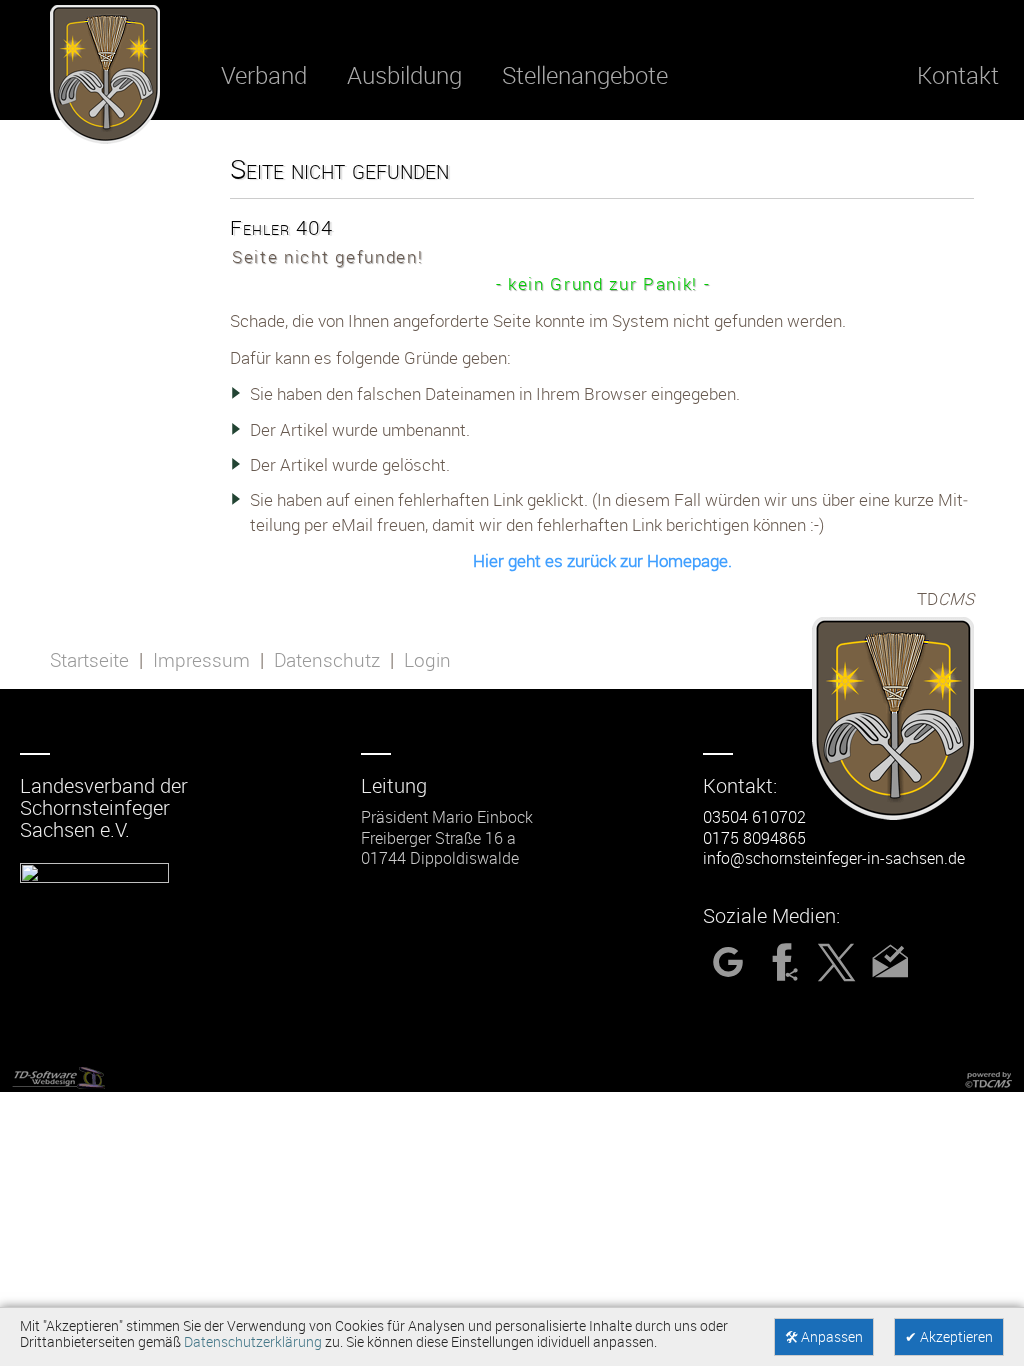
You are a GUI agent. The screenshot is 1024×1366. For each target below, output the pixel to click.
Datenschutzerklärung (253, 1342)
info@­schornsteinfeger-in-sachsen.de (834, 858)
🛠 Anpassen (824, 1337)
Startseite (89, 660)
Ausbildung (404, 75)
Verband (264, 75)
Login (427, 660)
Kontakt (958, 75)
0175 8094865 (754, 838)
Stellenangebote (585, 75)
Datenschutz (327, 660)
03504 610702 (754, 817)
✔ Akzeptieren (949, 1337)
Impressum (201, 660)
